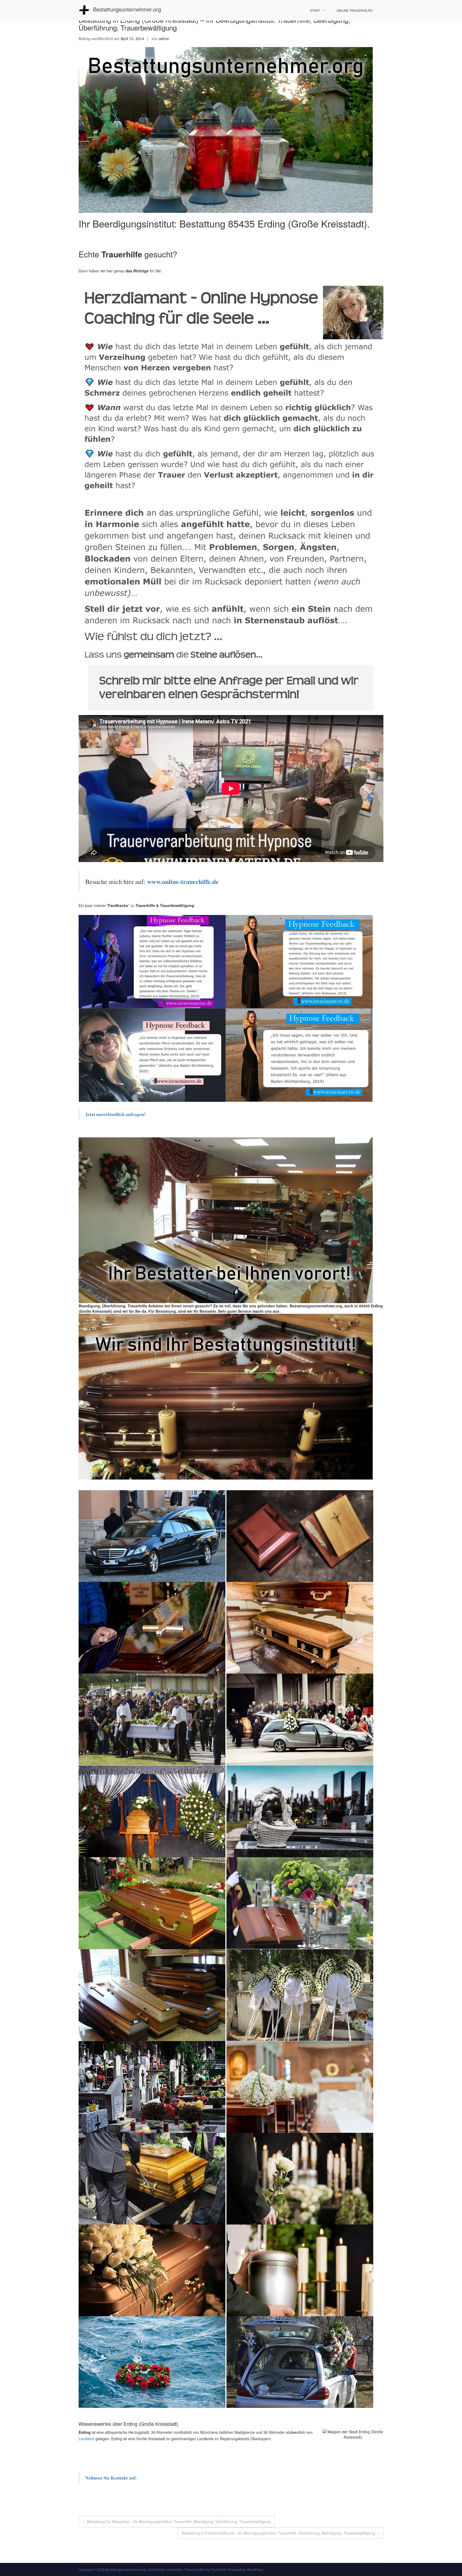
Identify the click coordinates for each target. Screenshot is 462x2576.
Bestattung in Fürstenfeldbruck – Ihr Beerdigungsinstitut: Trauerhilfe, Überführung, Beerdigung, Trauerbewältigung (278, 2533)
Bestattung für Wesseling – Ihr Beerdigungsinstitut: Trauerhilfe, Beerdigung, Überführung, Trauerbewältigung (179, 2521)
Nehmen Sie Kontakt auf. (111, 2478)
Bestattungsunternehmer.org (127, 9)
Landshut (86, 2439)
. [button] (280, 1311)
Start (315, 10)
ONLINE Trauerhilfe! (355, 10)
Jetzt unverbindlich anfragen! (116, 1114)
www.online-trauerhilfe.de (183, 881)
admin (164, 38)
